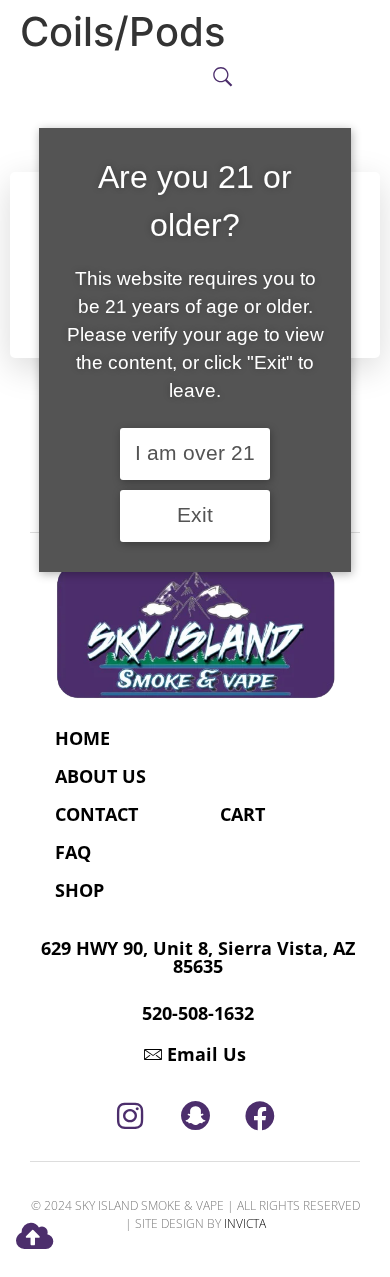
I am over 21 (195, 453)
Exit (195, 515)
